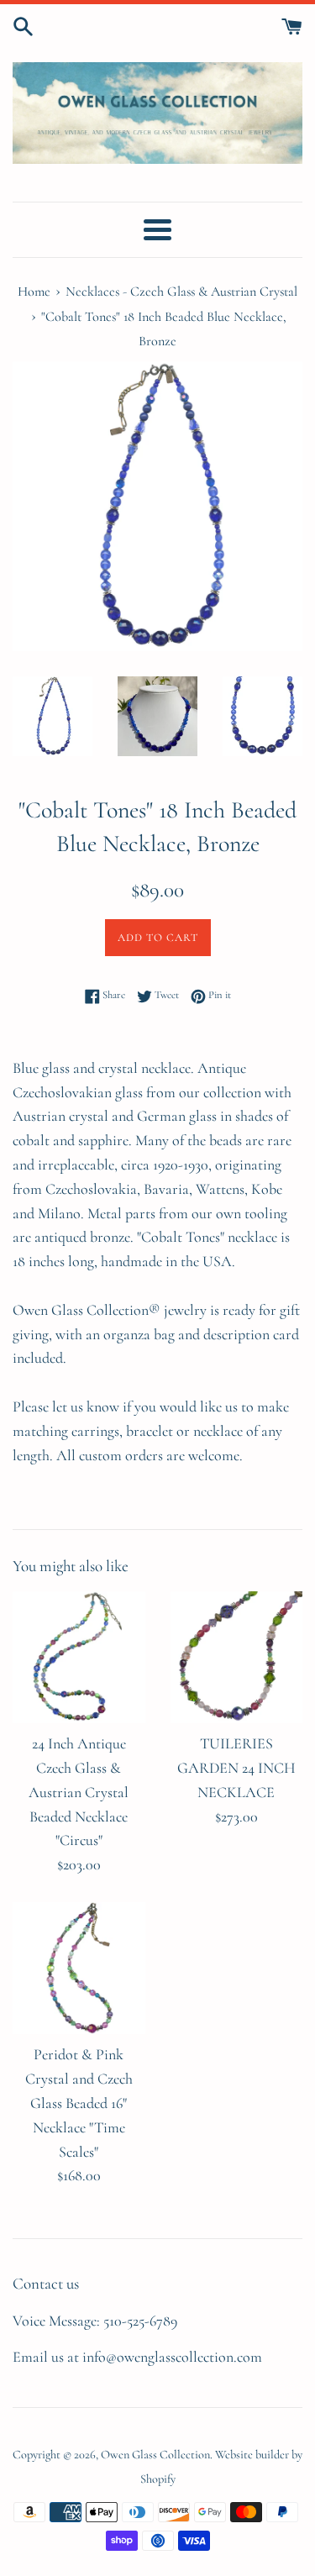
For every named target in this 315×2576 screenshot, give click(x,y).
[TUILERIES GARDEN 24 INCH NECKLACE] (237, 1658)
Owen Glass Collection (155, 2455)
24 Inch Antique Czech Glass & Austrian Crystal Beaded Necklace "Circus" (79, 1792)
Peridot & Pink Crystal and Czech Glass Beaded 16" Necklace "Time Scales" (79, 2103)
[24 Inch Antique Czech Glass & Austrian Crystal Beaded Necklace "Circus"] (79, 1658)
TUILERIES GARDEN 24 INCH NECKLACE (236, 1768)
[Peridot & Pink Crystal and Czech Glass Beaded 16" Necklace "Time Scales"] (79, 1969)
